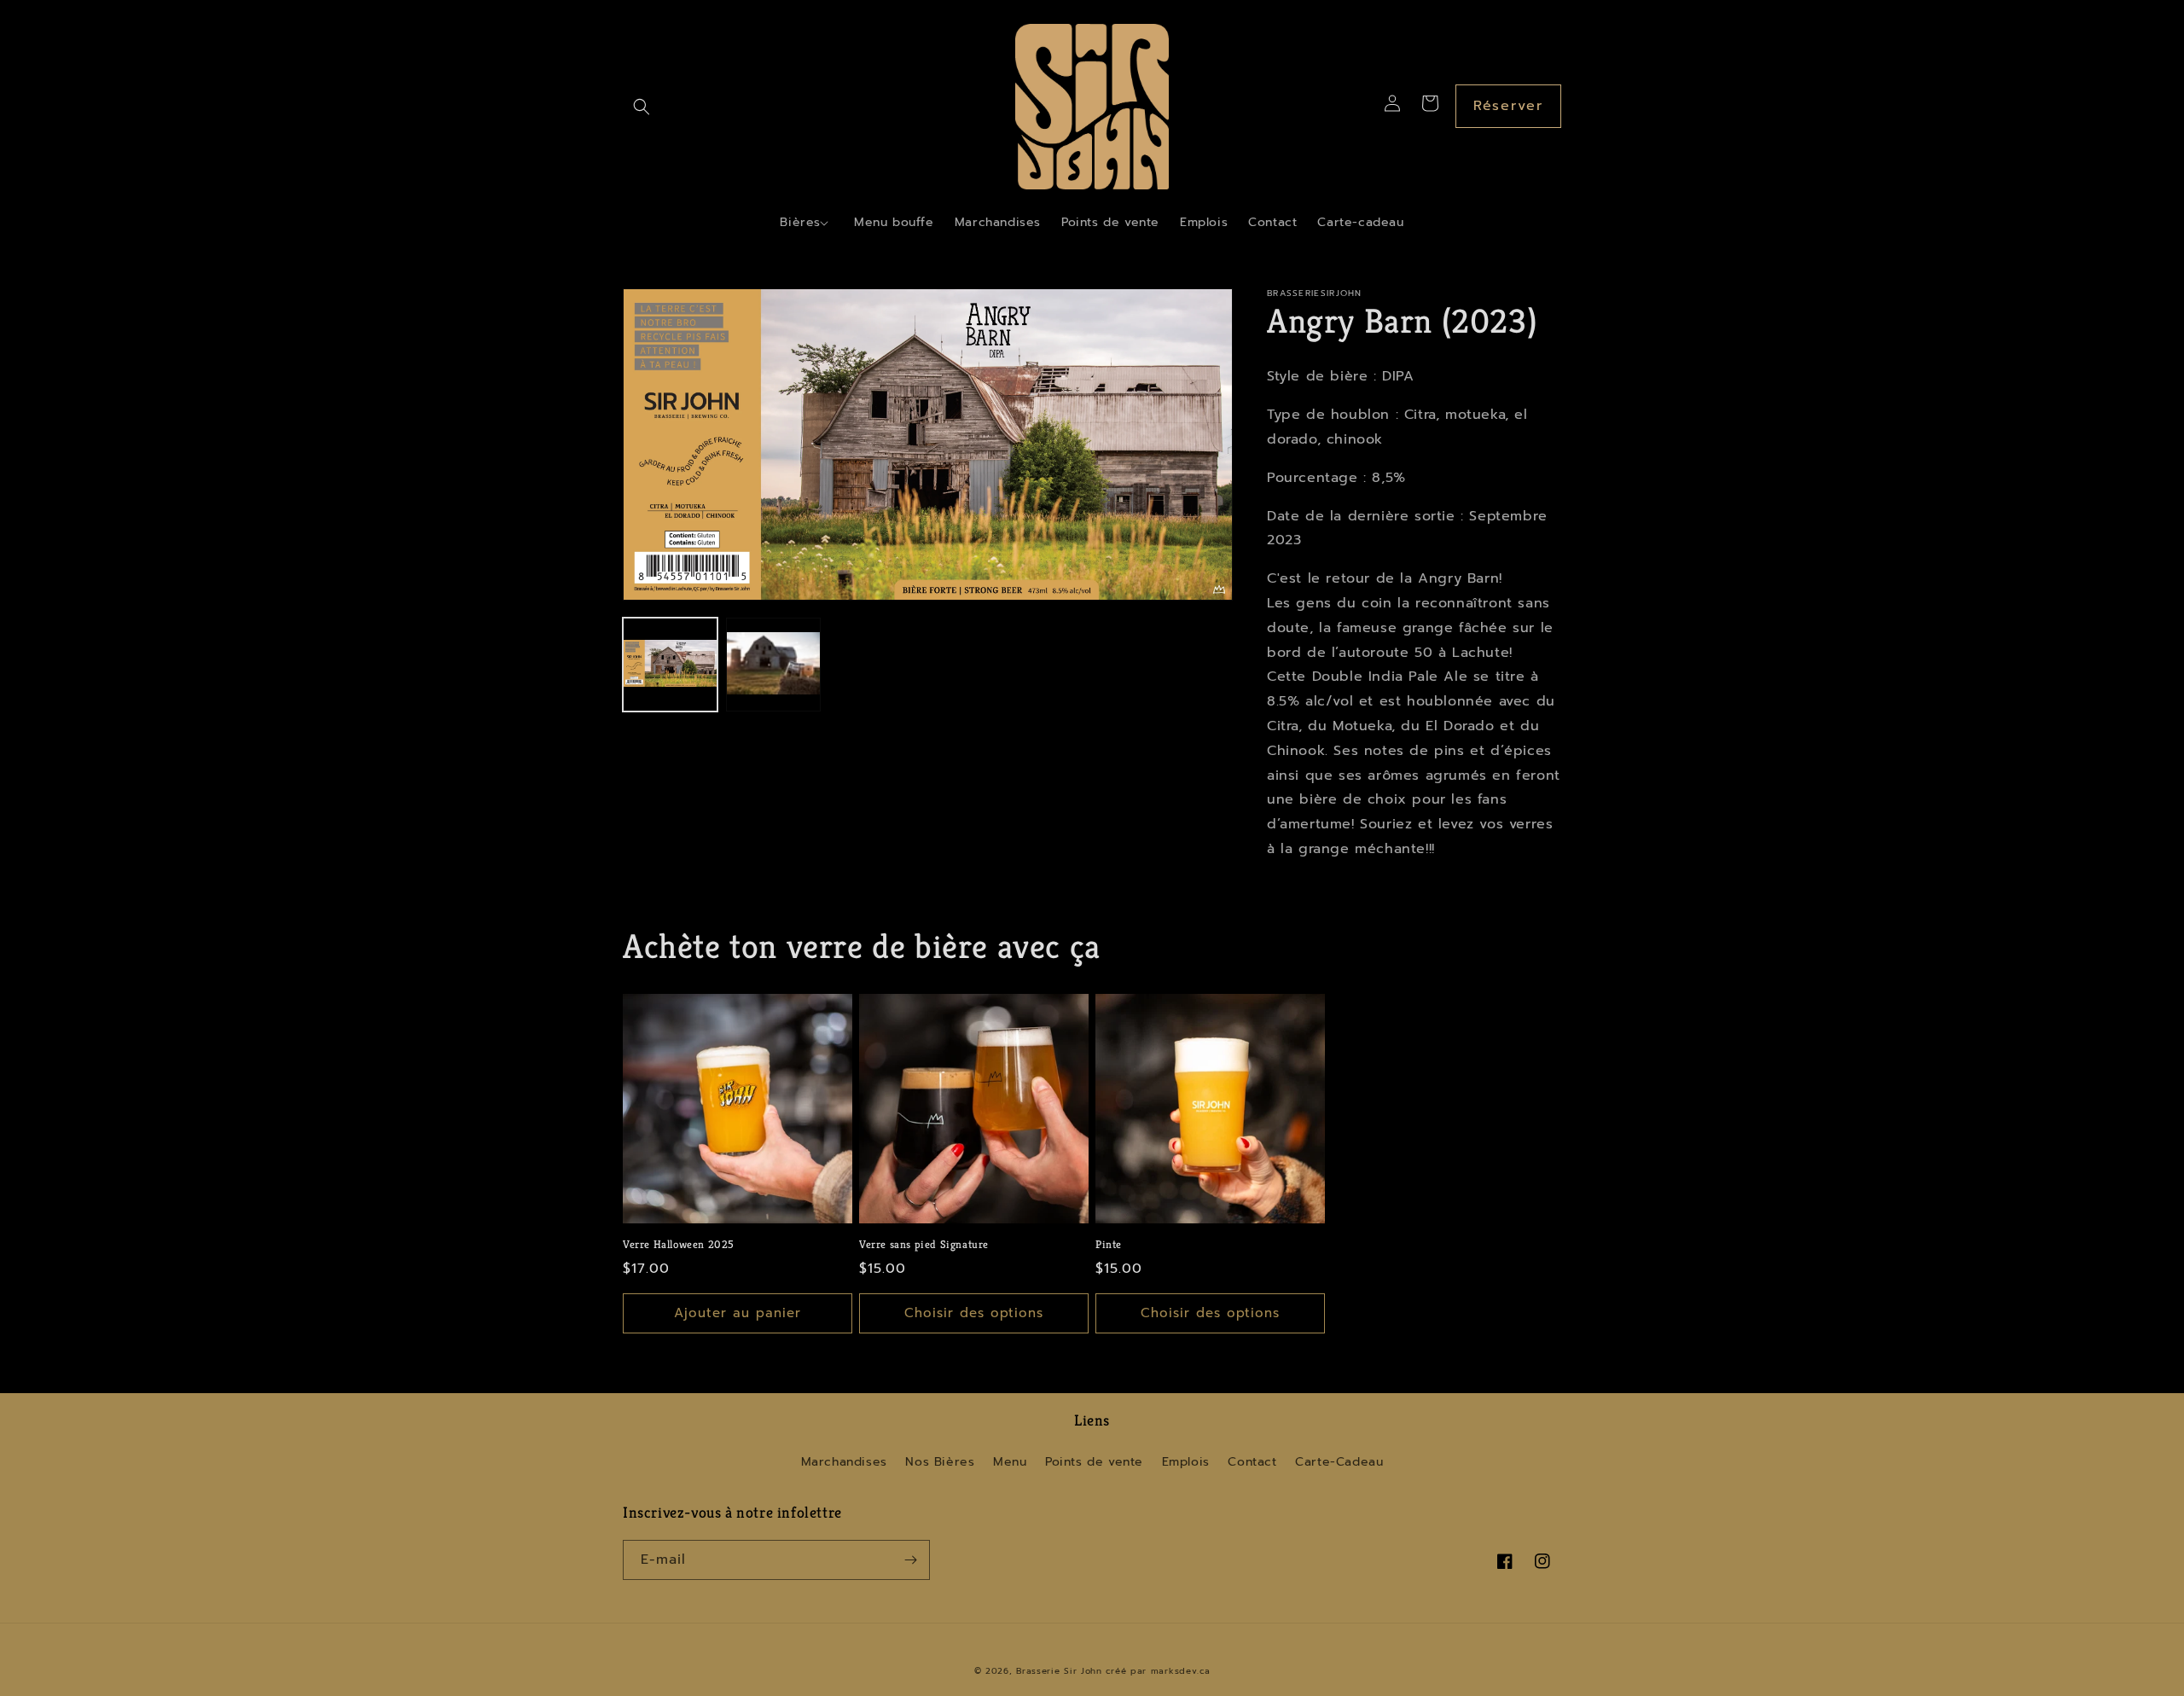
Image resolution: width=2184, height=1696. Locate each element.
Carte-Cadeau (1339, 1462)
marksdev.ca (1181, 1671)
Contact (1252, 1462)
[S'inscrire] (910, 1560)
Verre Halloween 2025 (679, 1245)
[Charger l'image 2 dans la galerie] (773, 665)
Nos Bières (940, 1462)
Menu (1010, 1462)
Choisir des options (974, 1313)
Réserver (1508, 106)
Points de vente (1094, 1462)
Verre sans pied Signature (924, 1245)
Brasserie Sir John (1059, 1671)
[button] (642, 107)
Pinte (1109, 1245)
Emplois (1186, 1462)
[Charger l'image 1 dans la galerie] (670, 665)
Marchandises (844, 1462)
